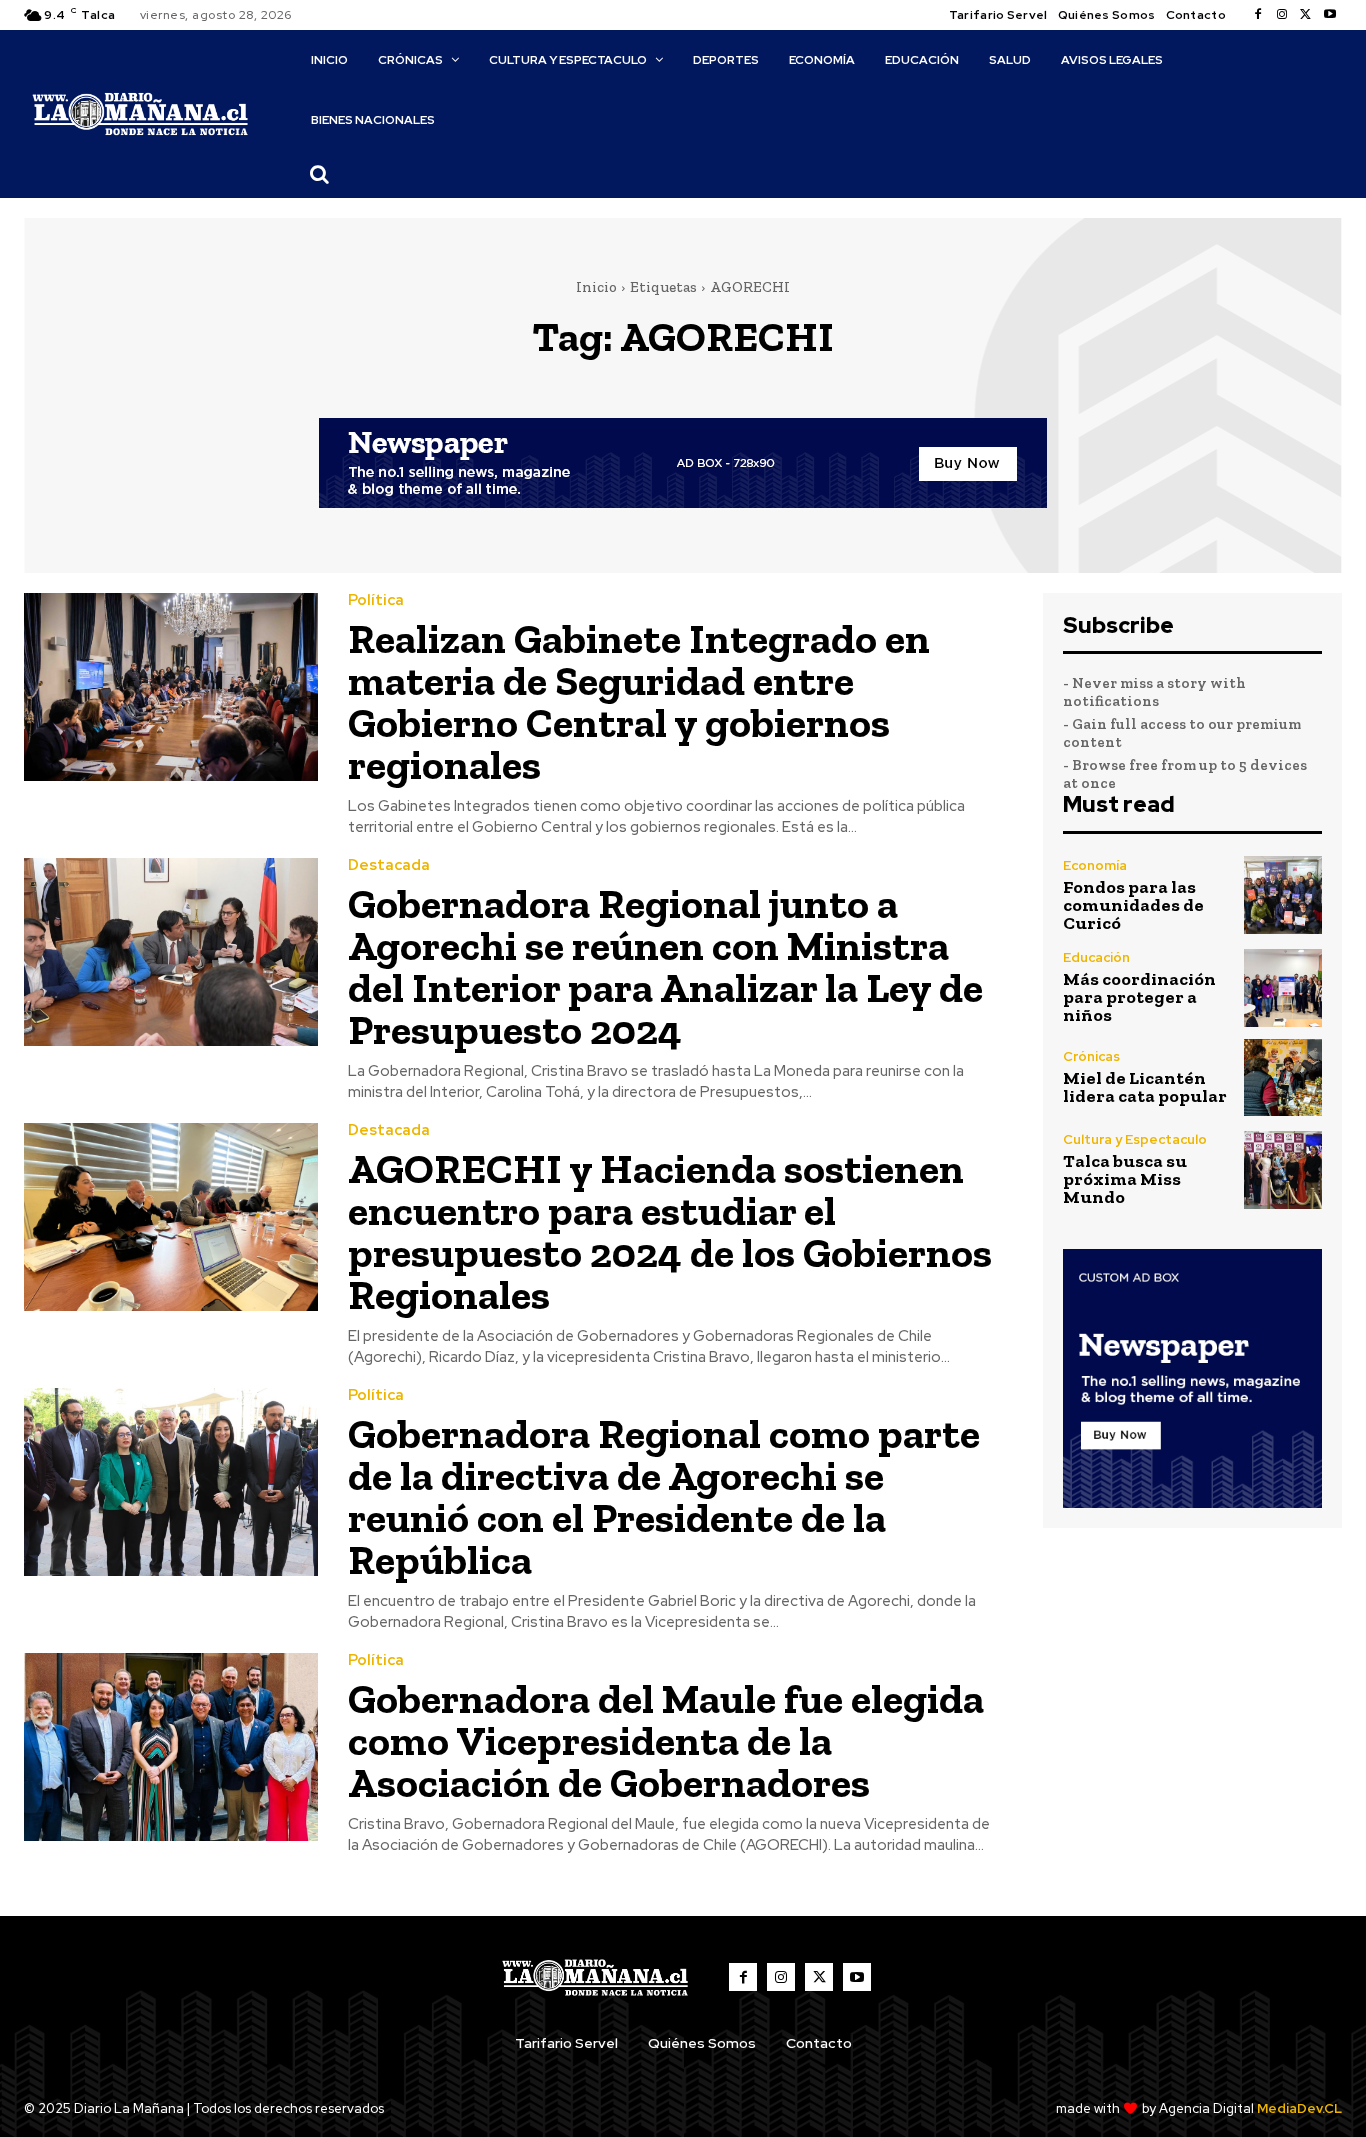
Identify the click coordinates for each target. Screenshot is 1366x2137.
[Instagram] (1282, 15)
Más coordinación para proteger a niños (1139, 997)
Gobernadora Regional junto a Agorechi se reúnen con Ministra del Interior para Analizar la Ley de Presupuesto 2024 (665, 966)
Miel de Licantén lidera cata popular (1145, 1087)
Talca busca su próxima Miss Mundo (1125, 1179)
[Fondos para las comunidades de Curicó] (1283, 895)
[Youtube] (1330, 15)
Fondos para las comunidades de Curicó (1133, 905)
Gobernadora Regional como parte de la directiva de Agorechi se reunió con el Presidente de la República (664, 1496)
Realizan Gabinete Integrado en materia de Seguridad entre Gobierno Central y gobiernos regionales (639, 701)
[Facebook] (1258, 15)
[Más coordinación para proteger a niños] (1283, 988)
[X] (1306, 15)
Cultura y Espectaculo (1135, 1139)
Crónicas (1091, 1056)
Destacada (389, 865)
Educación (1096, 957)
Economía (1095, 865)
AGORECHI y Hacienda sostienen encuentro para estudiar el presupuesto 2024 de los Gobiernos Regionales (670, 1231)
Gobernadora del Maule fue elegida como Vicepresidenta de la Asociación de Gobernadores (666, 1740)
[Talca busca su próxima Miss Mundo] (1283, 1170)
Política (376, 600)
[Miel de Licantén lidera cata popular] (1283, 1078)
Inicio (596, 287)
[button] (320, 174)
